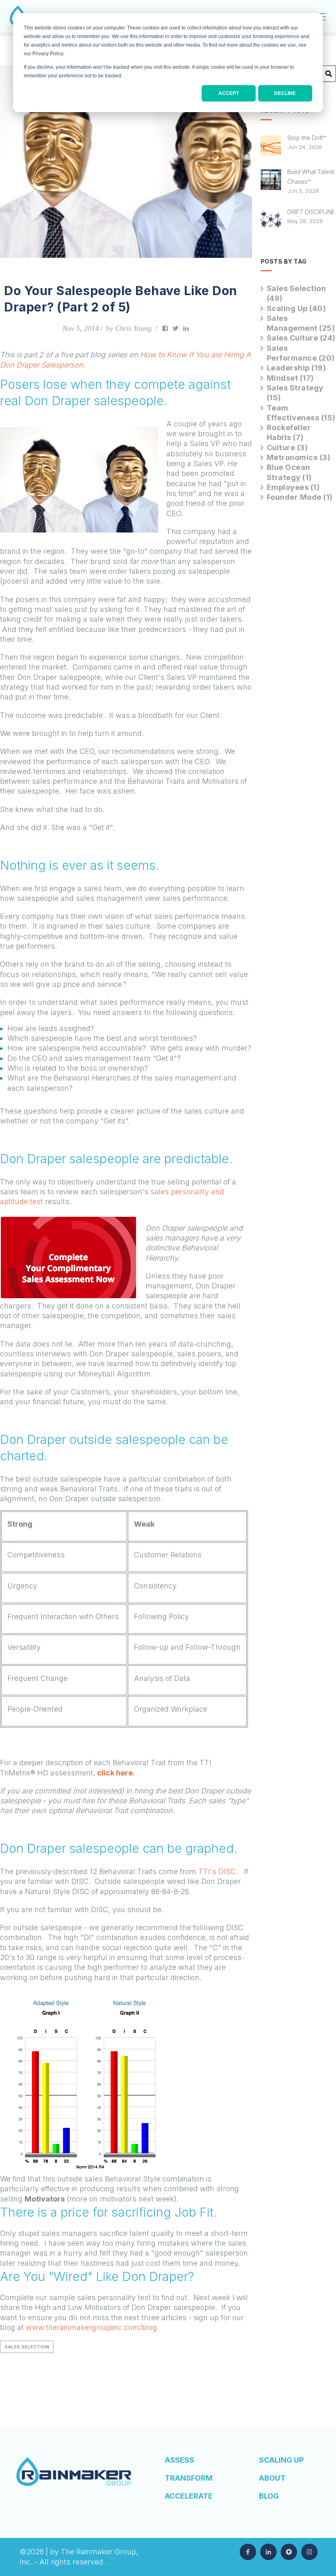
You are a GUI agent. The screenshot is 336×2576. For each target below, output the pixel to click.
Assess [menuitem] (179, 2460)
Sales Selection (27, 2347)
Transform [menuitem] (189, 2478)
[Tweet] (176, 328)
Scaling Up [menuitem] (281, 2460)
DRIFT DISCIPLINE (311, 212)
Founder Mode (300, 497)
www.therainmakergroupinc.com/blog (91, 2327)
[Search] (329, 77)
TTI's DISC (217, 1871)
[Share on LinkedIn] (186, 328)
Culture (287, 448)
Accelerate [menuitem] (189, 2496)
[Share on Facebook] (165, 328)
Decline (285, 93)
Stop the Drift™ (307, 138)
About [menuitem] (272, 2478)
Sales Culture (301, 338)
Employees (293, 487)
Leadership (296, 368)
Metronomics (299, 457)
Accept (229, 93)
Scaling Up (296, 308)
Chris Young (133, 328)
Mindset (290, 378)
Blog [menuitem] (269, 2496)
